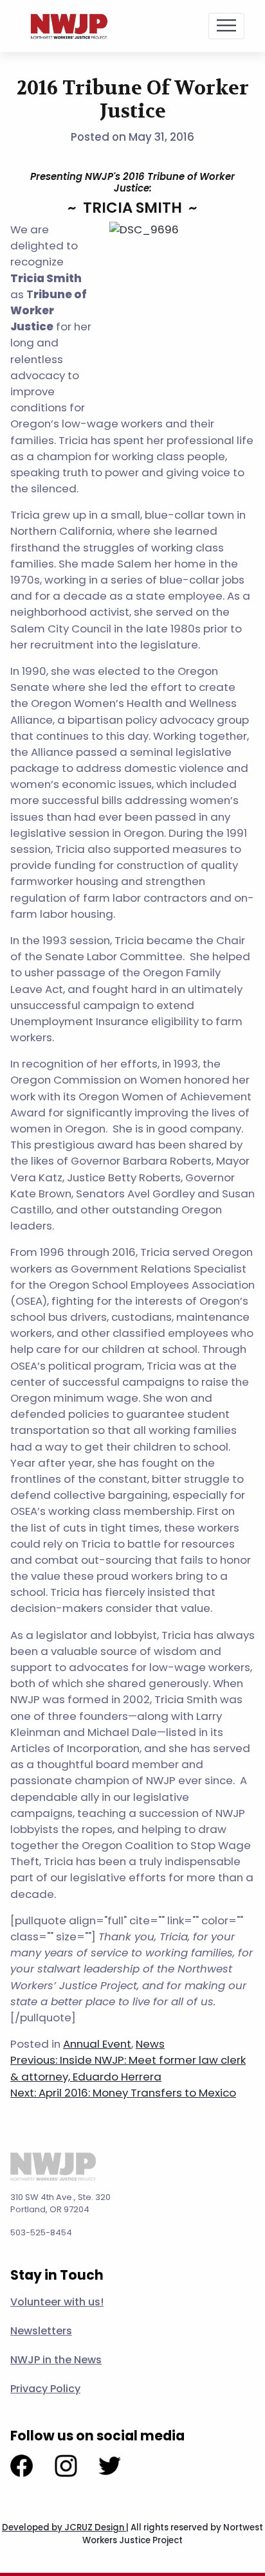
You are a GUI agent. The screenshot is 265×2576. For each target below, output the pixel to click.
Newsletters (41, 2331)
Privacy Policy (45, 2389)
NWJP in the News (56, 2360)
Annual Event (97, 2044)
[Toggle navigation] (226, 26)
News (150, 2044)
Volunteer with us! (57, 2302)
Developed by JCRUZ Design (64, 2527)
